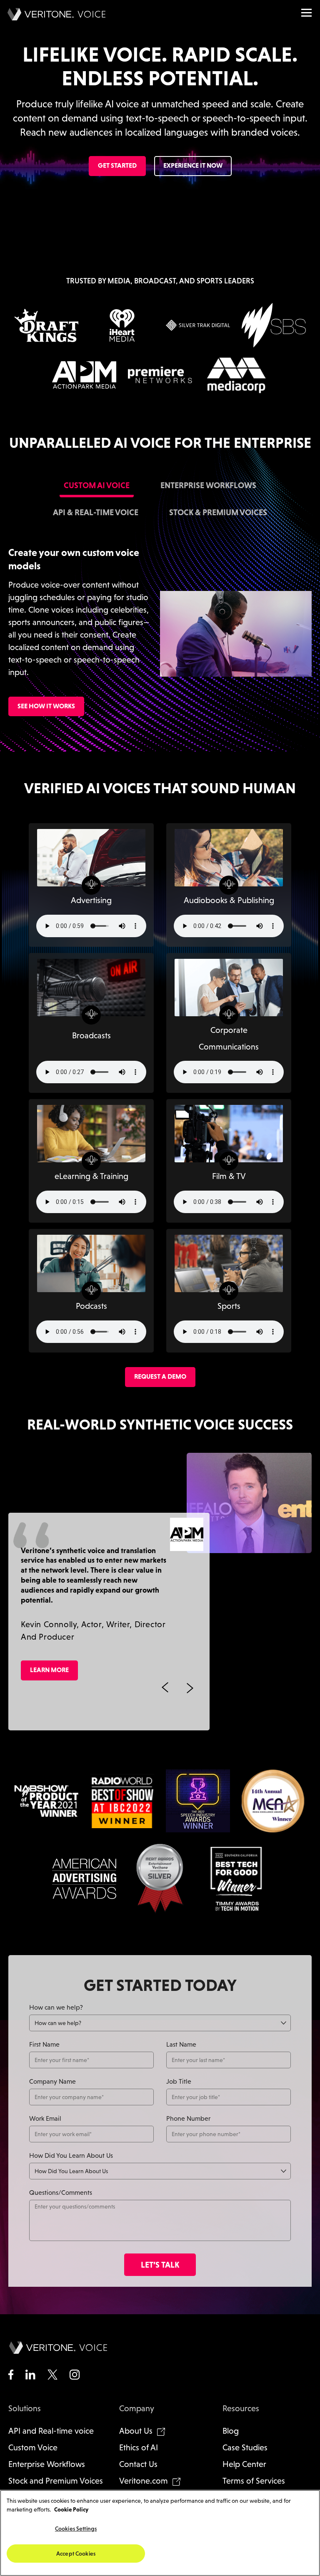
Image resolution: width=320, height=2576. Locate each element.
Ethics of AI (139, 2447)
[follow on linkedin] (30, 2375)
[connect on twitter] (52, 2375)
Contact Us (138, 2464)
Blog (231, 2431)
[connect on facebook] (11, 2375)
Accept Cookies (76, 2554)
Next (190, 1688)
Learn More (49, 1670)
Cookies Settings (76, 2529)
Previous (165, 1688)
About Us (136, 2431)
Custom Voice (33, 2447)
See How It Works (46, 706)
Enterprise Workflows (47, 2464)
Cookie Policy (71, 2509)
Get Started (117, 165)
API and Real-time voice (51, 2431)
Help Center (244, 2464)
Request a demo (160, 1376)
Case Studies (245, 2447)
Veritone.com (144, 2481)
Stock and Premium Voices (56, 2481)
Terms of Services (254, 2481)
